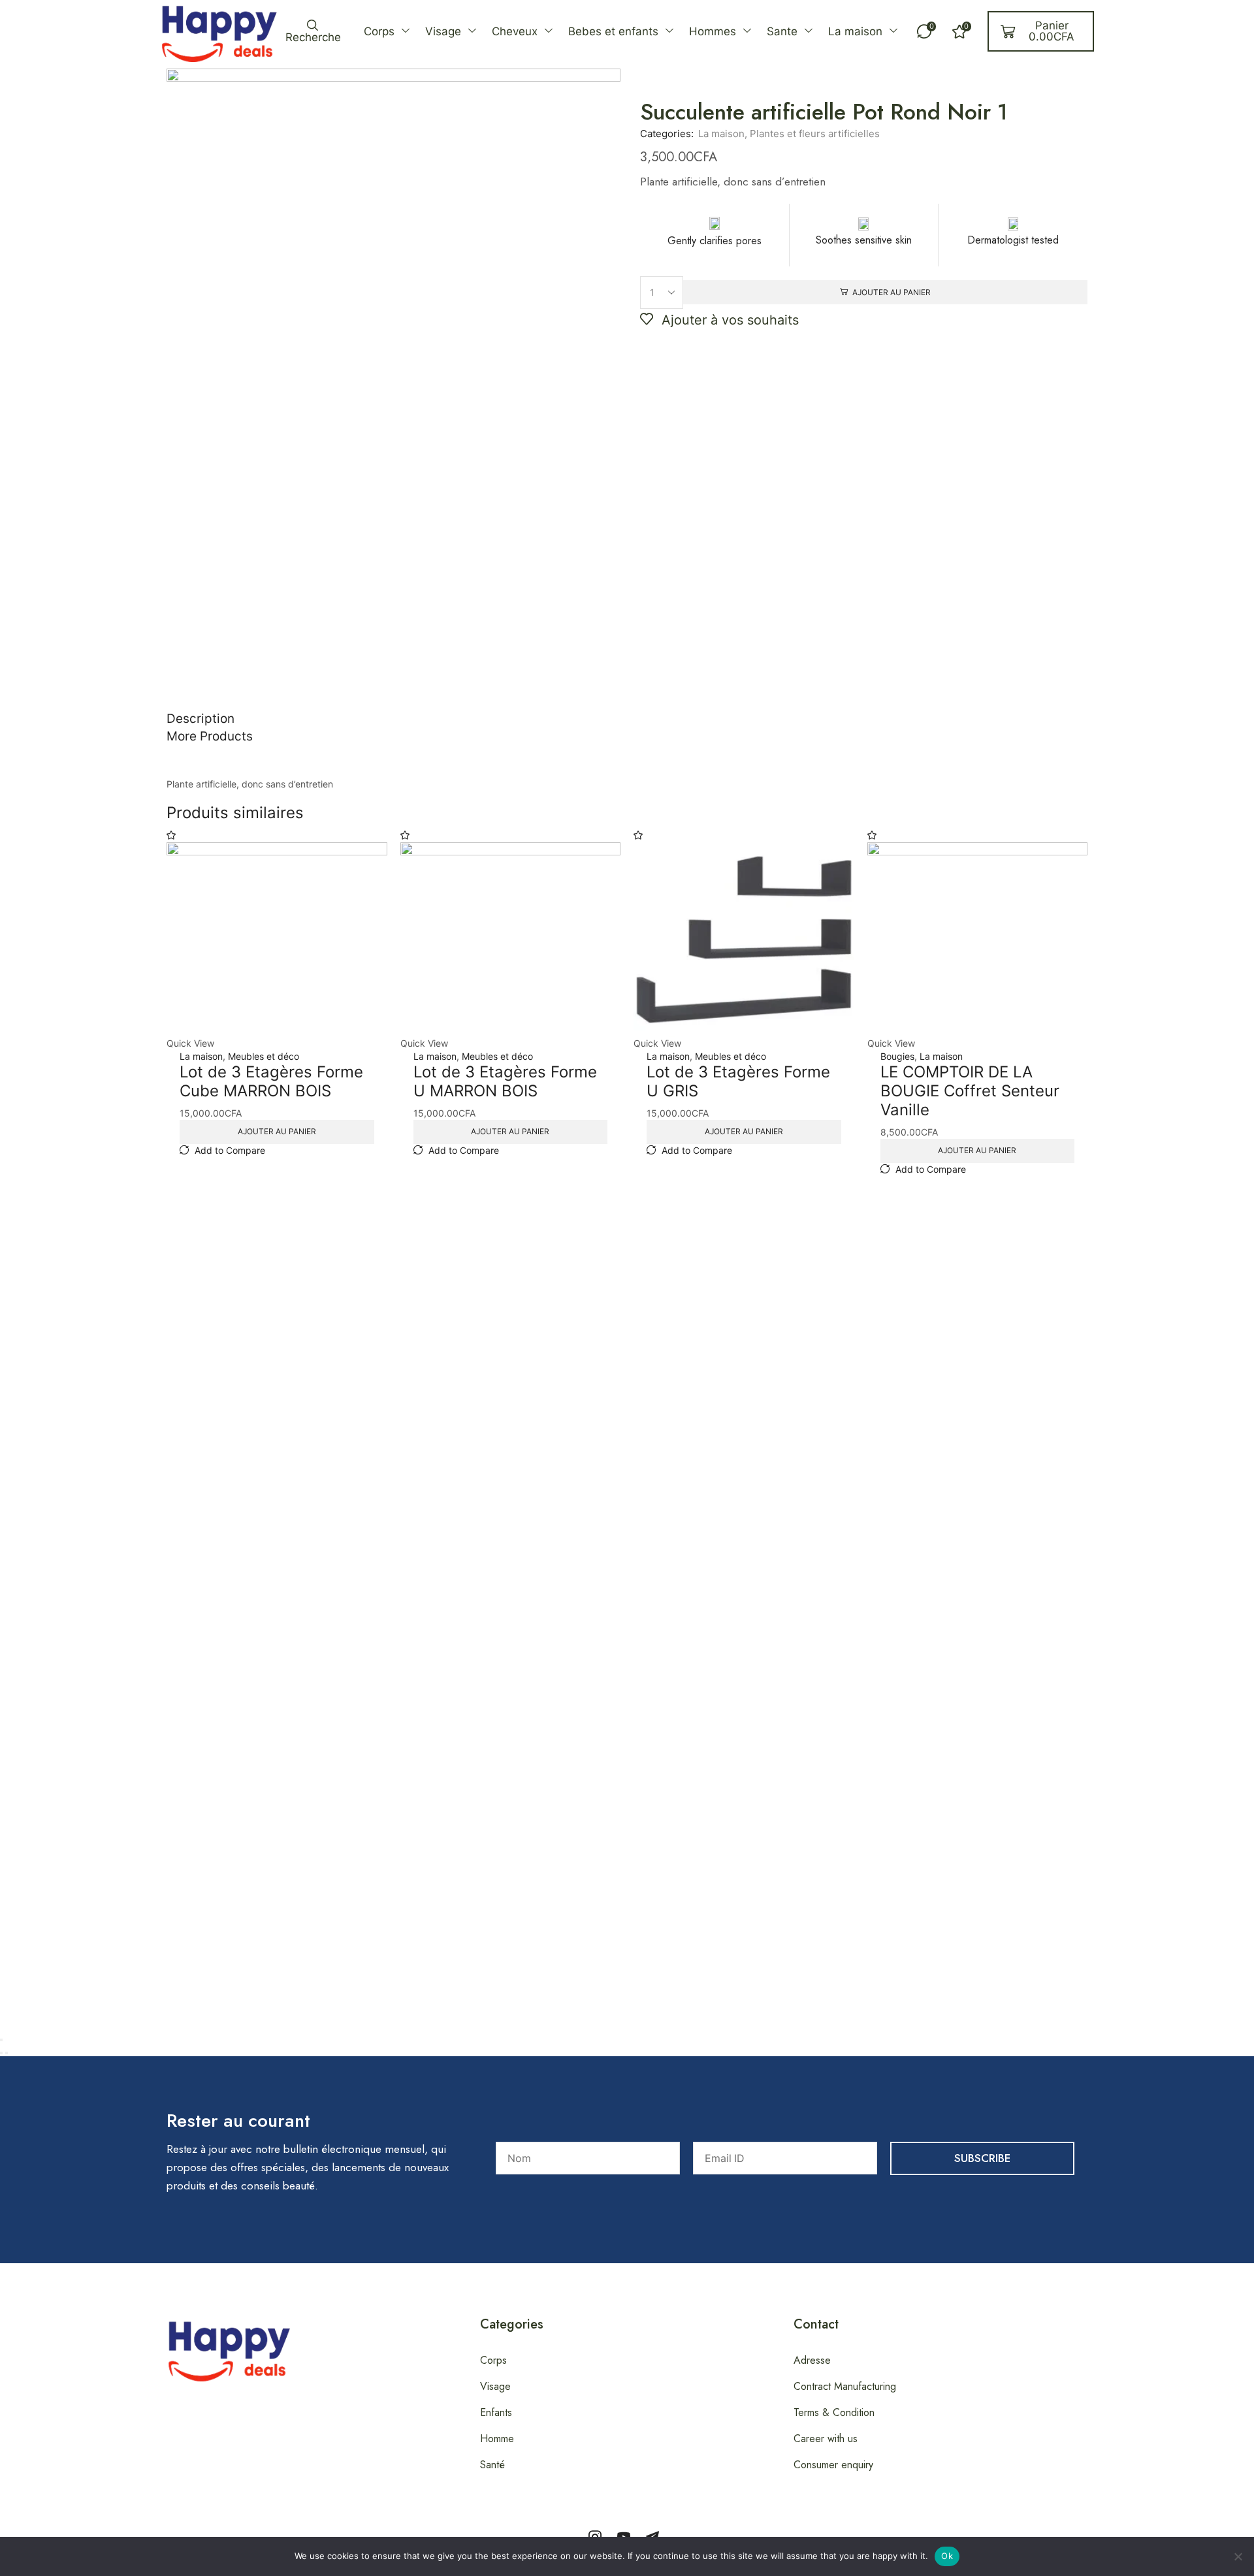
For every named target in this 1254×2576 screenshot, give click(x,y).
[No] (1238, 2556)
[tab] (627, 719)
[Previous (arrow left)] (1, 2053)
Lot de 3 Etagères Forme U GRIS (738, 1081)
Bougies (897, 1056)
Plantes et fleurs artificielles (815, 134)
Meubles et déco (264, 1056)
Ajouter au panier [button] (277, 1131)
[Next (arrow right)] (7, 2053)
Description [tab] (201, 719)
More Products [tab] (210, 736)
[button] (312, 31)
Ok (947, 2556)
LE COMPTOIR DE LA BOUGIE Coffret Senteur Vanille (970, 1091)
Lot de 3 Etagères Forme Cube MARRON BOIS (271, 1081)
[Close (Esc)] (1, 2040)
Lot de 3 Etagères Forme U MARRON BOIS (505, 1081)
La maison (721, 134)
